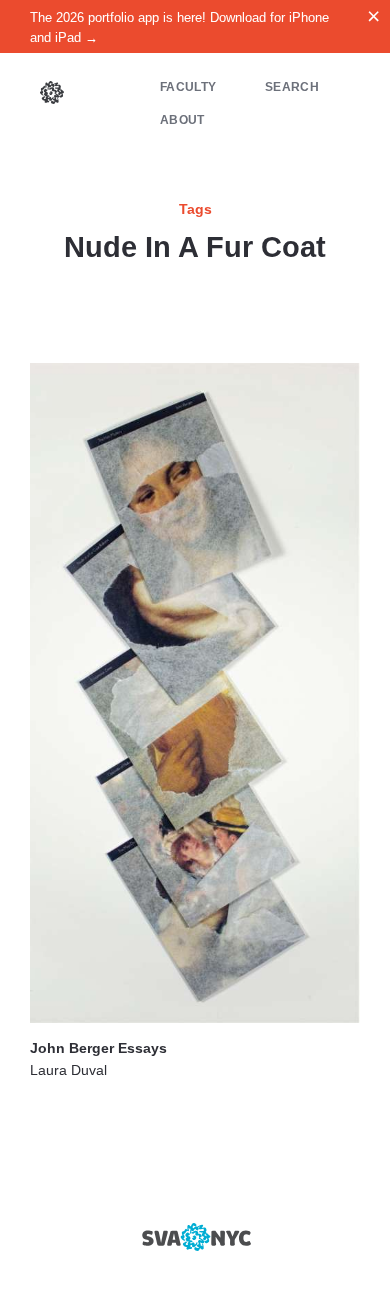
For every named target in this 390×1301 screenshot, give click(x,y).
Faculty (188, 86)
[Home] (52, 95)
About (182, 119)
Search (292, 86)
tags (195, 209)
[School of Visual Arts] (195, 1237)
